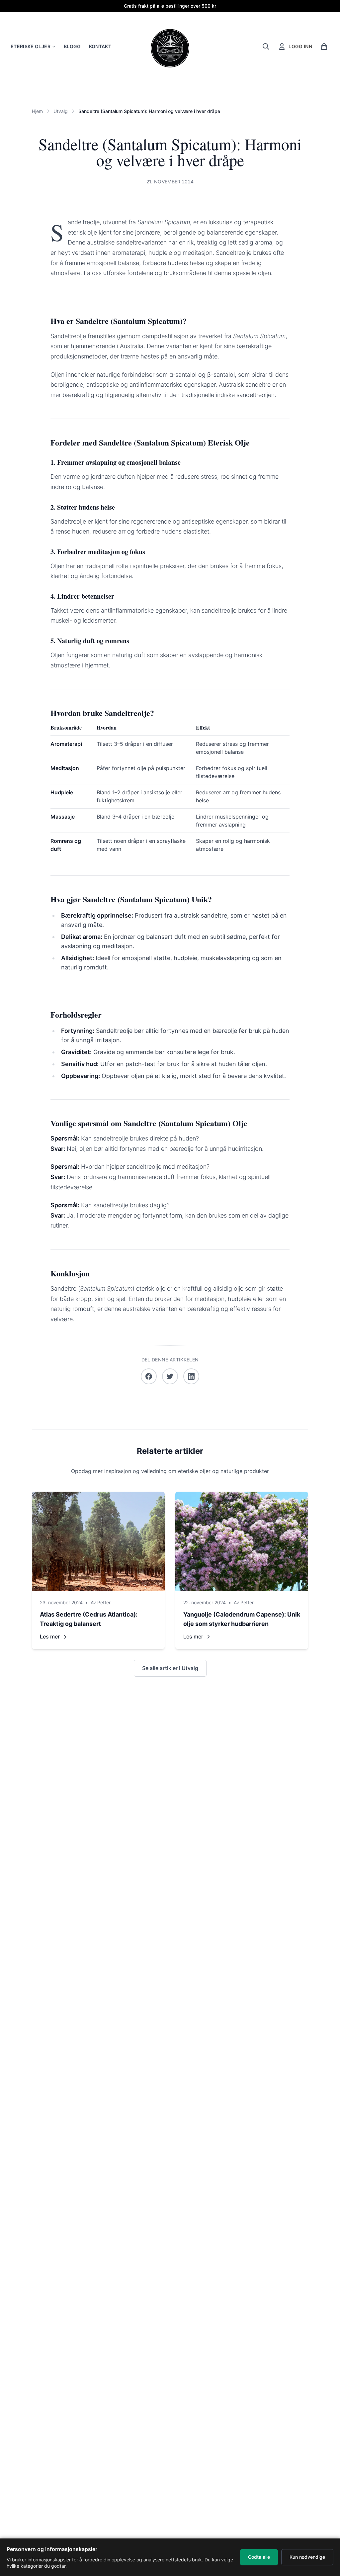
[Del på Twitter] (170, 1376)
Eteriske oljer (31, 46)
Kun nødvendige (307, 2557)
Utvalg (61, 111)
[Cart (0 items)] (324, 47)
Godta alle (259, 2557)
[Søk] (266, 47)
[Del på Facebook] (149, 1376)
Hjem (37, 111)
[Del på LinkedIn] (191, 1376)
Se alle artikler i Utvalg (170, 1668)
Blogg (72, 46)
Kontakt (100, 46)
